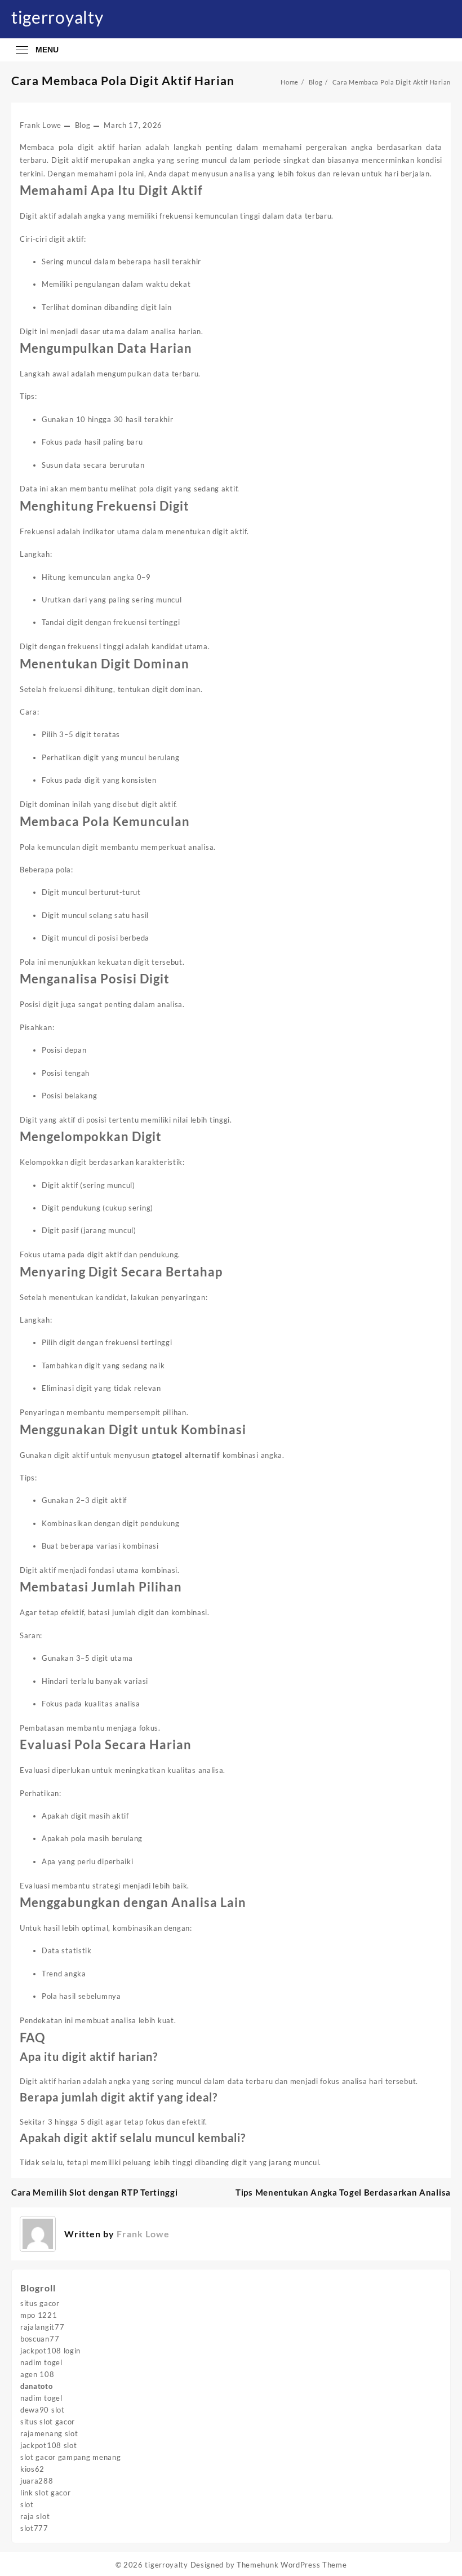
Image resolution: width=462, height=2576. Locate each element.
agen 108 (37, 2374)
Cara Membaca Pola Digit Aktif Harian (123, 80)
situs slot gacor (48, 2422)
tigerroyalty (57, 17)
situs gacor (40, 2303)
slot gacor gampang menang (71, 2457)
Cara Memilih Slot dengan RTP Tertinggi (95, 2192)
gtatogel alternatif (186, 1455)
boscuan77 (40, 2339)
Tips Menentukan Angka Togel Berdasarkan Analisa (343, 2192)
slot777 (34, 2528)
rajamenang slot (49, 2433)
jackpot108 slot (49, 2445)
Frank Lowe (41, 125)
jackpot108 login (50, 2351)
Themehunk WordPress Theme (292, 2565)
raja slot (35, 2516)
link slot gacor (46, 2493)
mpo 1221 (39, 2315)
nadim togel (41, 2362)
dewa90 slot (43, 2410)
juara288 (37, 2481)
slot (27, 2504)
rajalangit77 (42, 2327)
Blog (83, 125)
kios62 (32, 2469)
